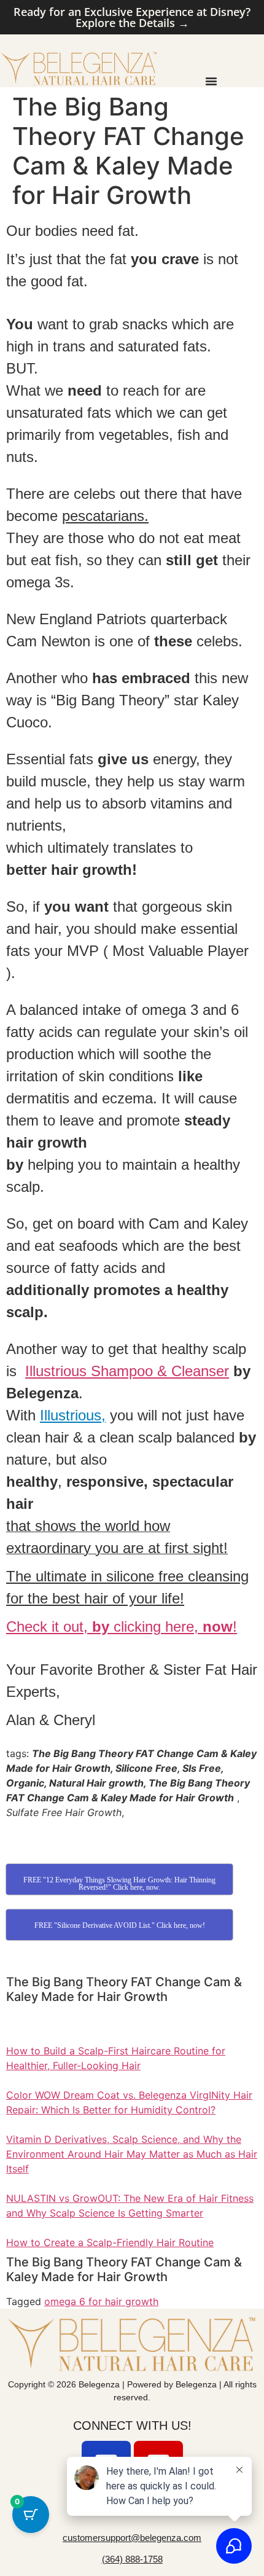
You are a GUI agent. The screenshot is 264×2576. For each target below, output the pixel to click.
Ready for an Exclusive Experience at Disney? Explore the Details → (132, 17)
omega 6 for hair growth (101, 2301)
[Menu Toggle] (211, 81)
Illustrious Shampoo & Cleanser (127, 1371)
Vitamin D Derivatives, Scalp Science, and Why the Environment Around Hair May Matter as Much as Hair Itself (132, 2154)
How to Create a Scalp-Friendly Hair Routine (110, 2242)
